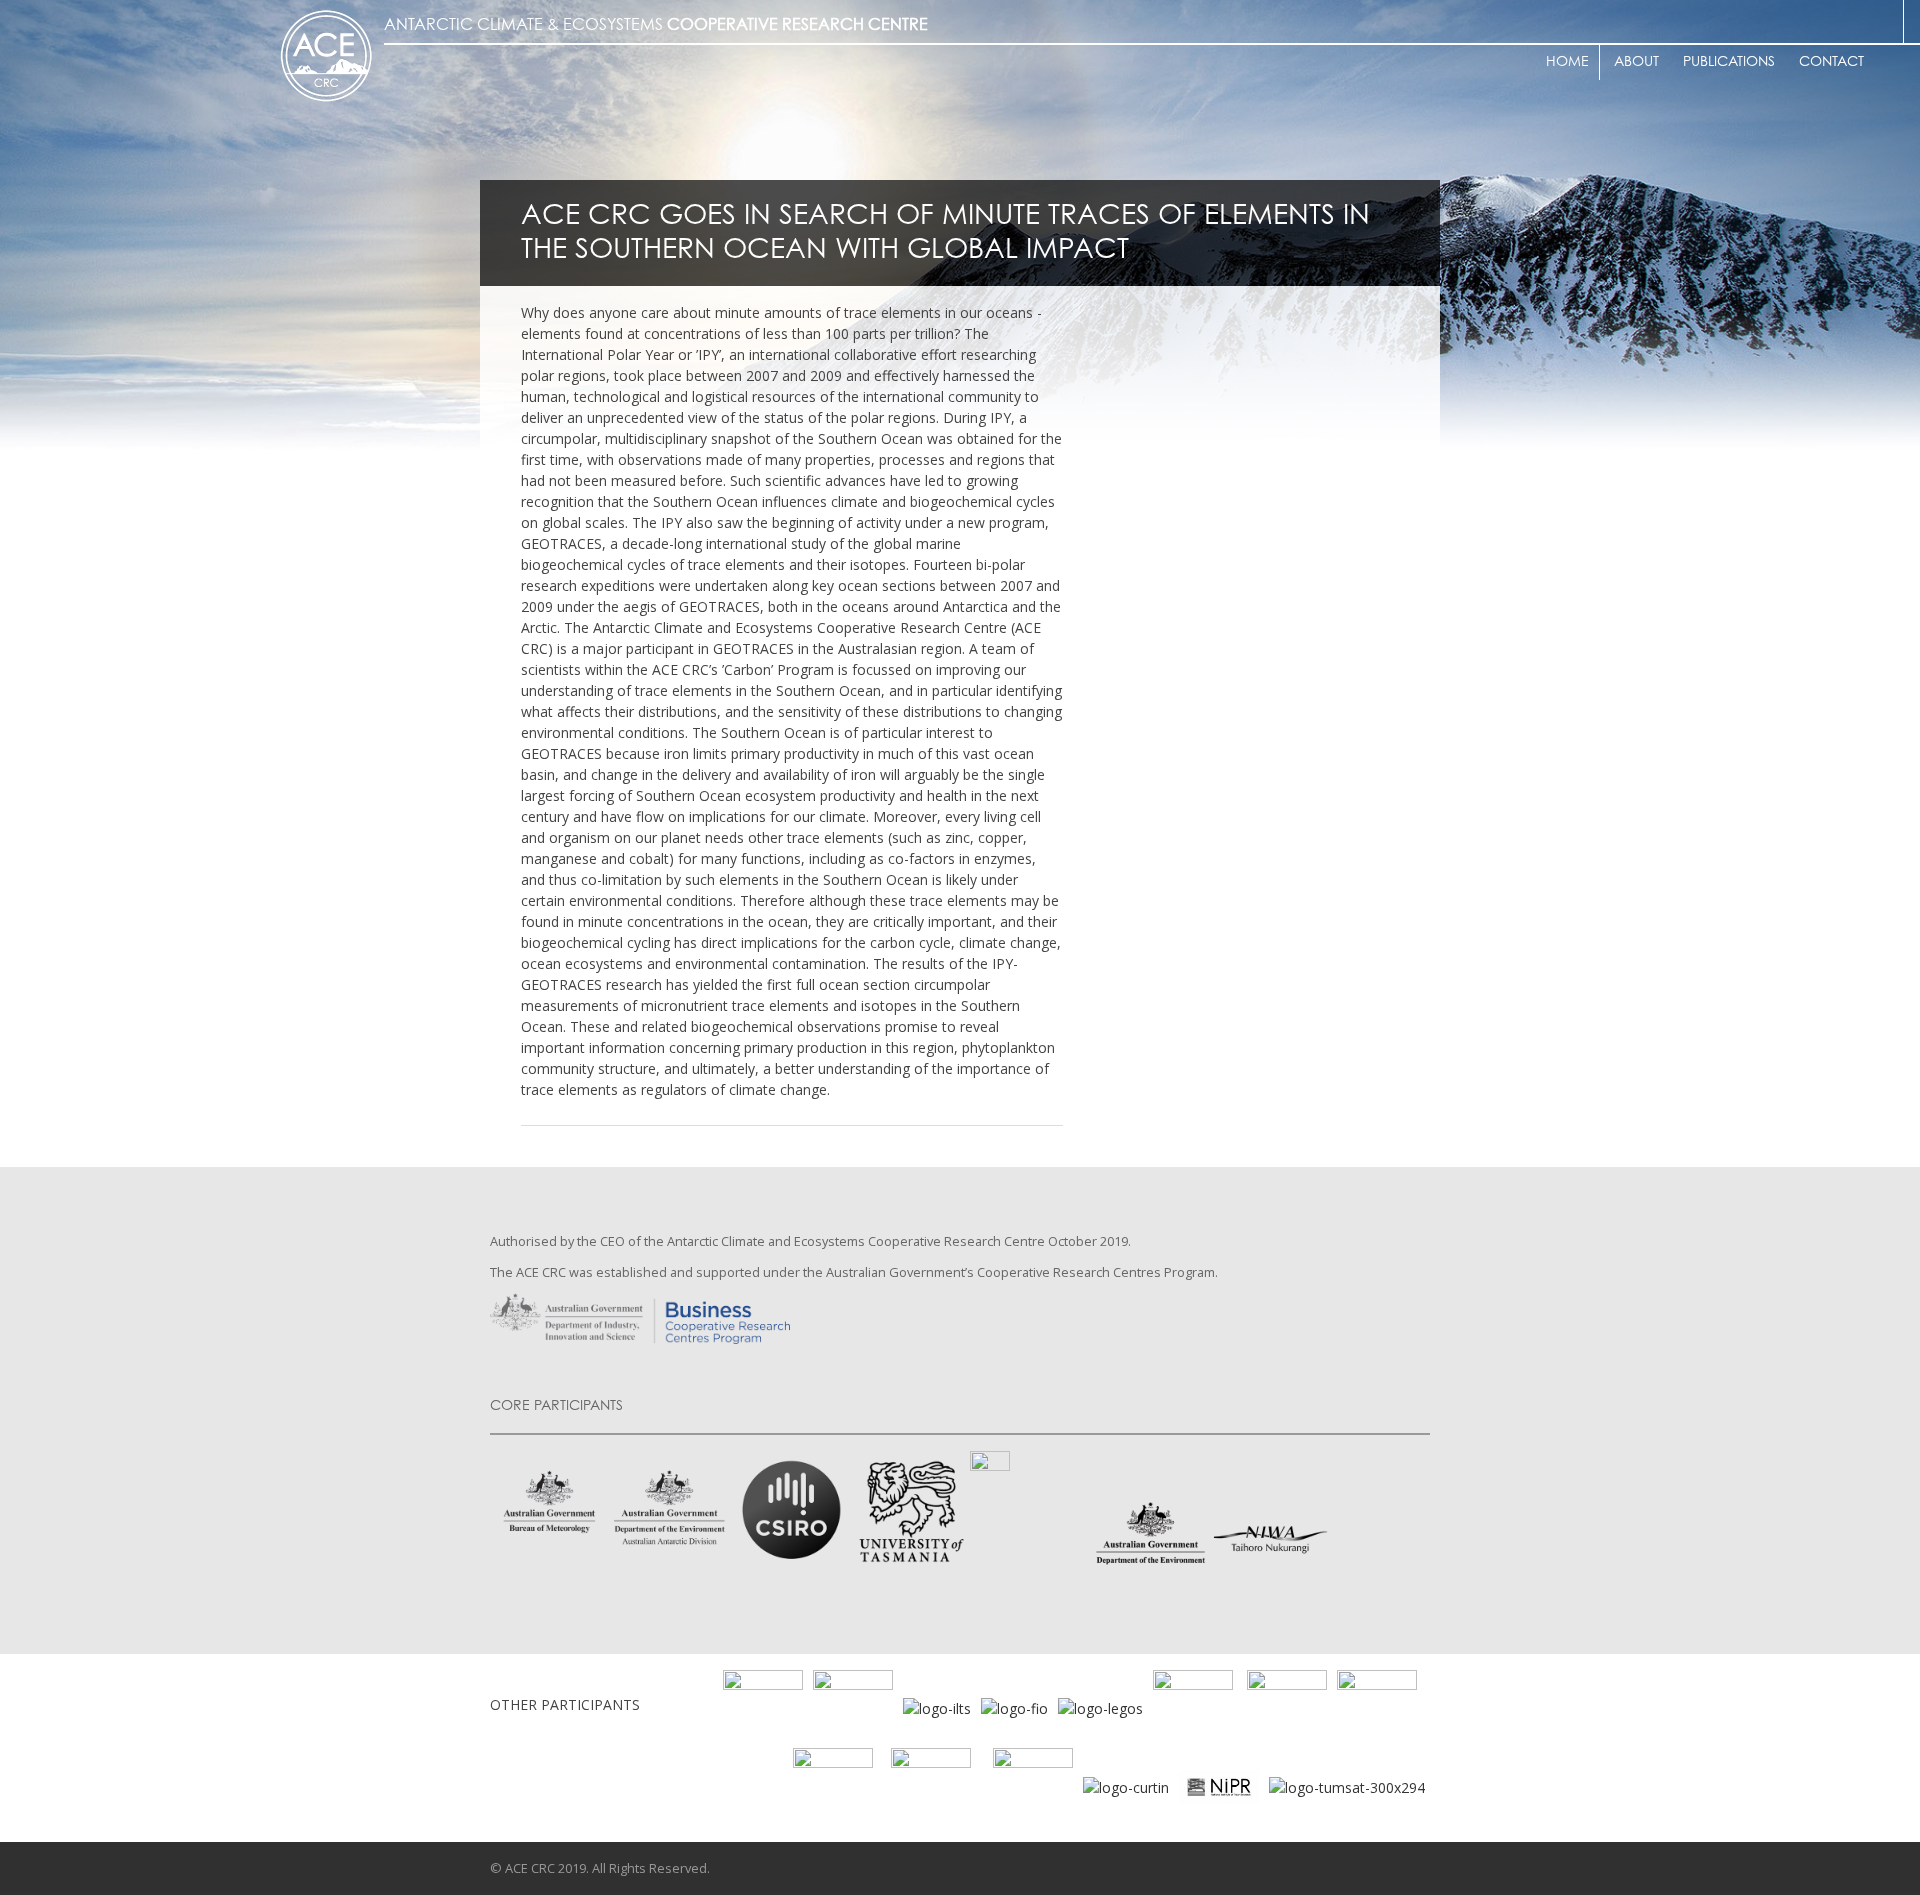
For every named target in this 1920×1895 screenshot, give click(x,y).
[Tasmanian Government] (1193, 1706)
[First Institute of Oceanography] (1014, 1706)
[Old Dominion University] (763, 1706)
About (1636, 62)
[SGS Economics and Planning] (853, 1706)
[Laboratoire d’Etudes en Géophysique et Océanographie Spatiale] (1100, 1706)
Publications (1729, 62)
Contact (1831, 62)
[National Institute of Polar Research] (1302, 1785)
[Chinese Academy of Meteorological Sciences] (1033, 1785)
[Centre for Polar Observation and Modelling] (931, 1785)
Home (1567, 62)
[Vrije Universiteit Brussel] (833, 1785)
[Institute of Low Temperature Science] (937, 1706)
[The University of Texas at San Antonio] (1377, 1706)
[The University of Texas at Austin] (1287, 1706)
